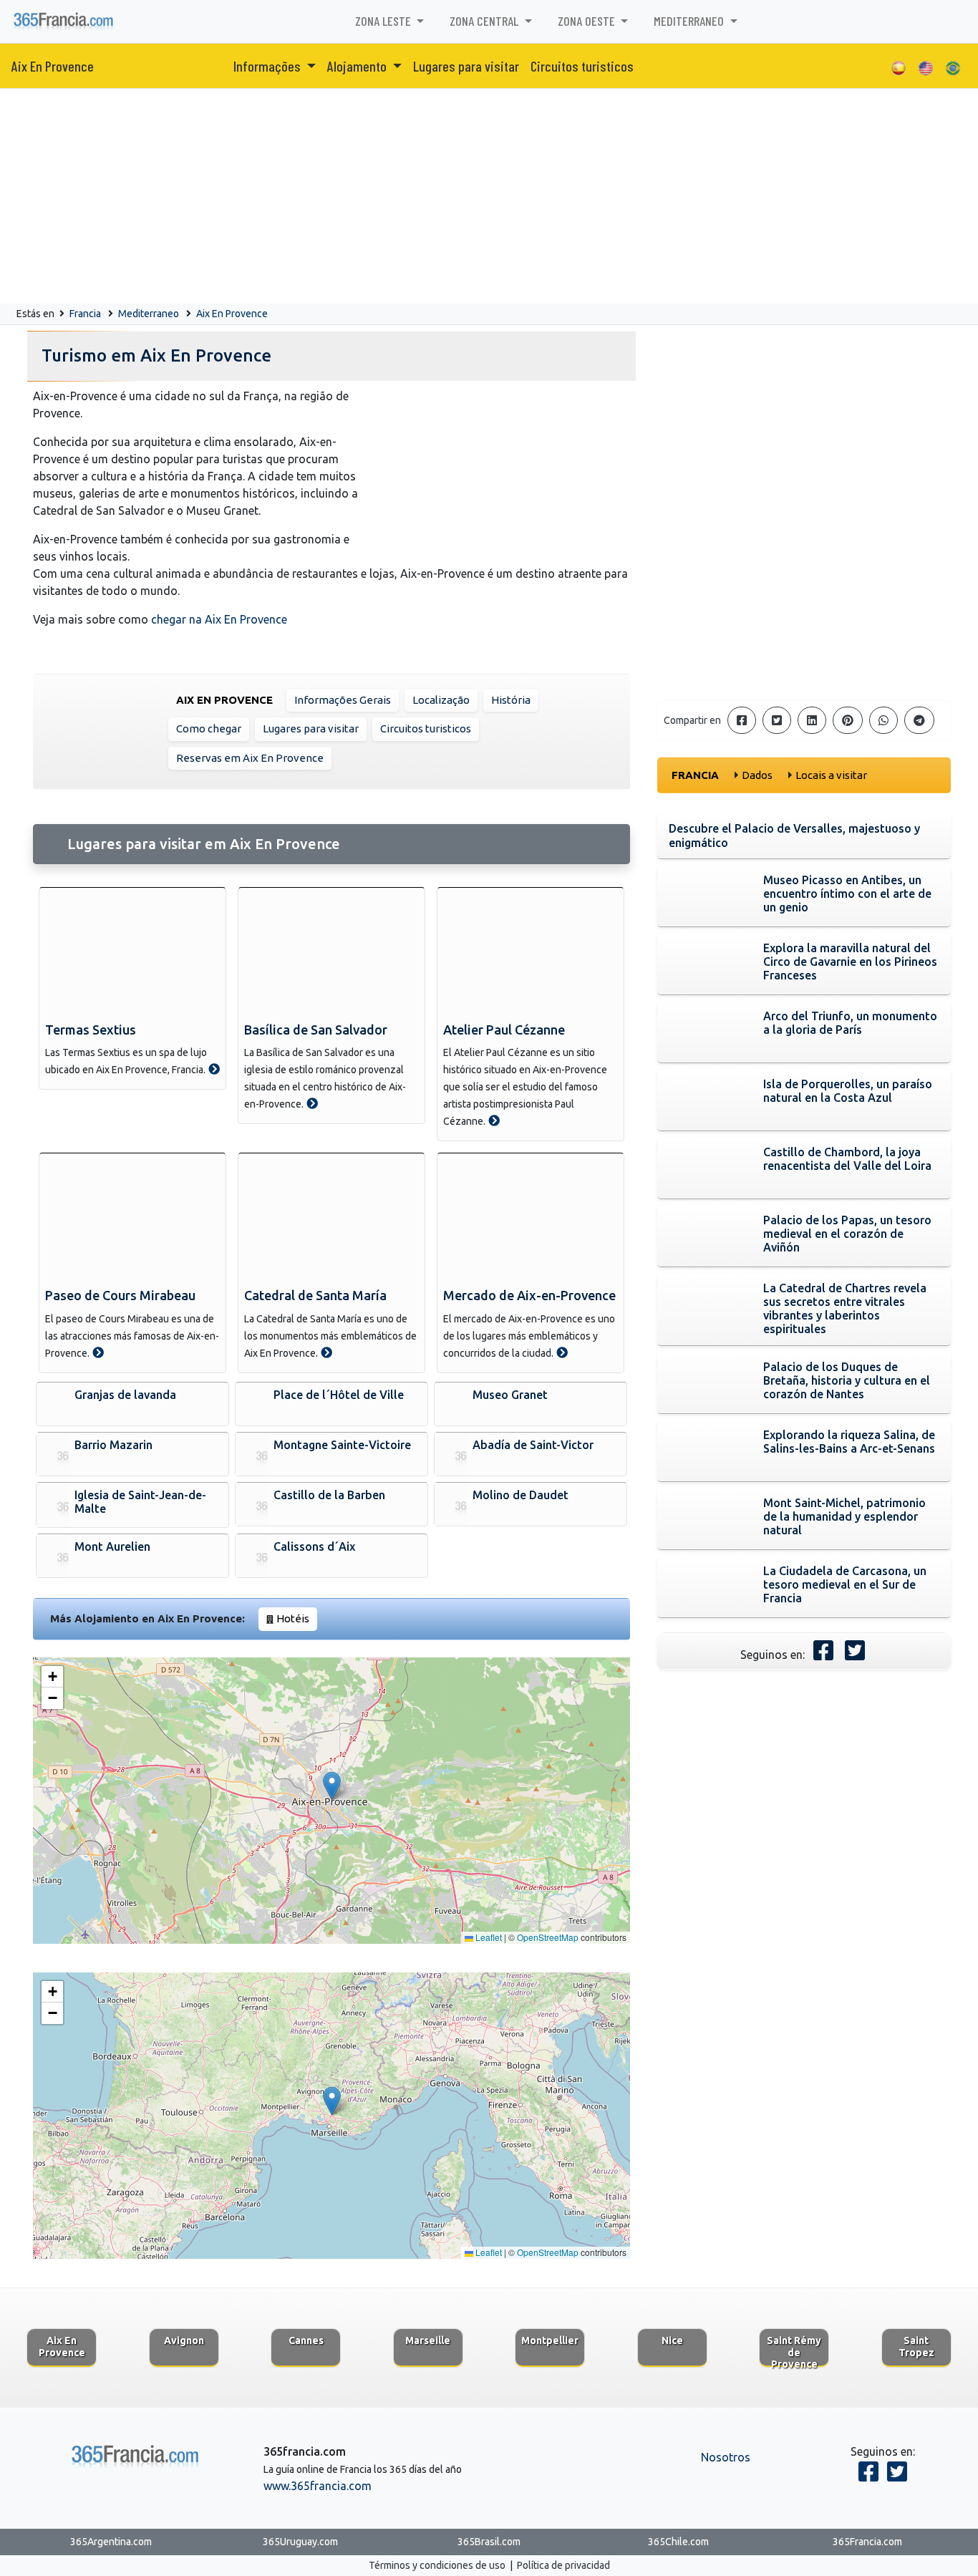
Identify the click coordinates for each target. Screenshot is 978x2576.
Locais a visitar (831, 775)
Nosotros (726, 2457)
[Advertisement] (489, 196)
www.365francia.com (318, 2486)
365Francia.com (867, 2542)
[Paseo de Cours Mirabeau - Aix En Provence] (98, 1352)
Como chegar (209, 728)
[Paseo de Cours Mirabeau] (132, 1218)
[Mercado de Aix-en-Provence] (531, 1218)
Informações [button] (268, 66)
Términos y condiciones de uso (437, 2565)
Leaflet (488, 1937)
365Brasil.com (489, 2542)
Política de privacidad (563, 2565)
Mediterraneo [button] (690, 21)
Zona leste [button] (384, 21)
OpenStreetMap (548, 1937)
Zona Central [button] (485, 21)
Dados (757, 775)
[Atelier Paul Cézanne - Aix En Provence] (494, 1120)
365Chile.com (678, 2542)
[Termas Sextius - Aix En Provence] (214, 1069)
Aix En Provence (53, 66)
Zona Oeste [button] (588, 21)
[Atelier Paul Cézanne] (531, 952)
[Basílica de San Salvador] (331, 952)
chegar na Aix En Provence (219, 619)
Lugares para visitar (466, 66)
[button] (332, 1786)
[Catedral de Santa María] (331, 1218)
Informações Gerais (343, 700)
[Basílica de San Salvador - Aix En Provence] (312, 1103)
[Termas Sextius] (132, 952)
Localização (441, 700)
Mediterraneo (149, 314)
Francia (85, 314)
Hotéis (293, 1618)
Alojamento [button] (358, 66)
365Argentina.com (111, 2542)
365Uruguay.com (300, 2542)
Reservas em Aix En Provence (250, 758)
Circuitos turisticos (582, 66)
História (511, 700)
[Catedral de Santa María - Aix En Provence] (326, 1352)
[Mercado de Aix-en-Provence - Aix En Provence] (562, 1352)
